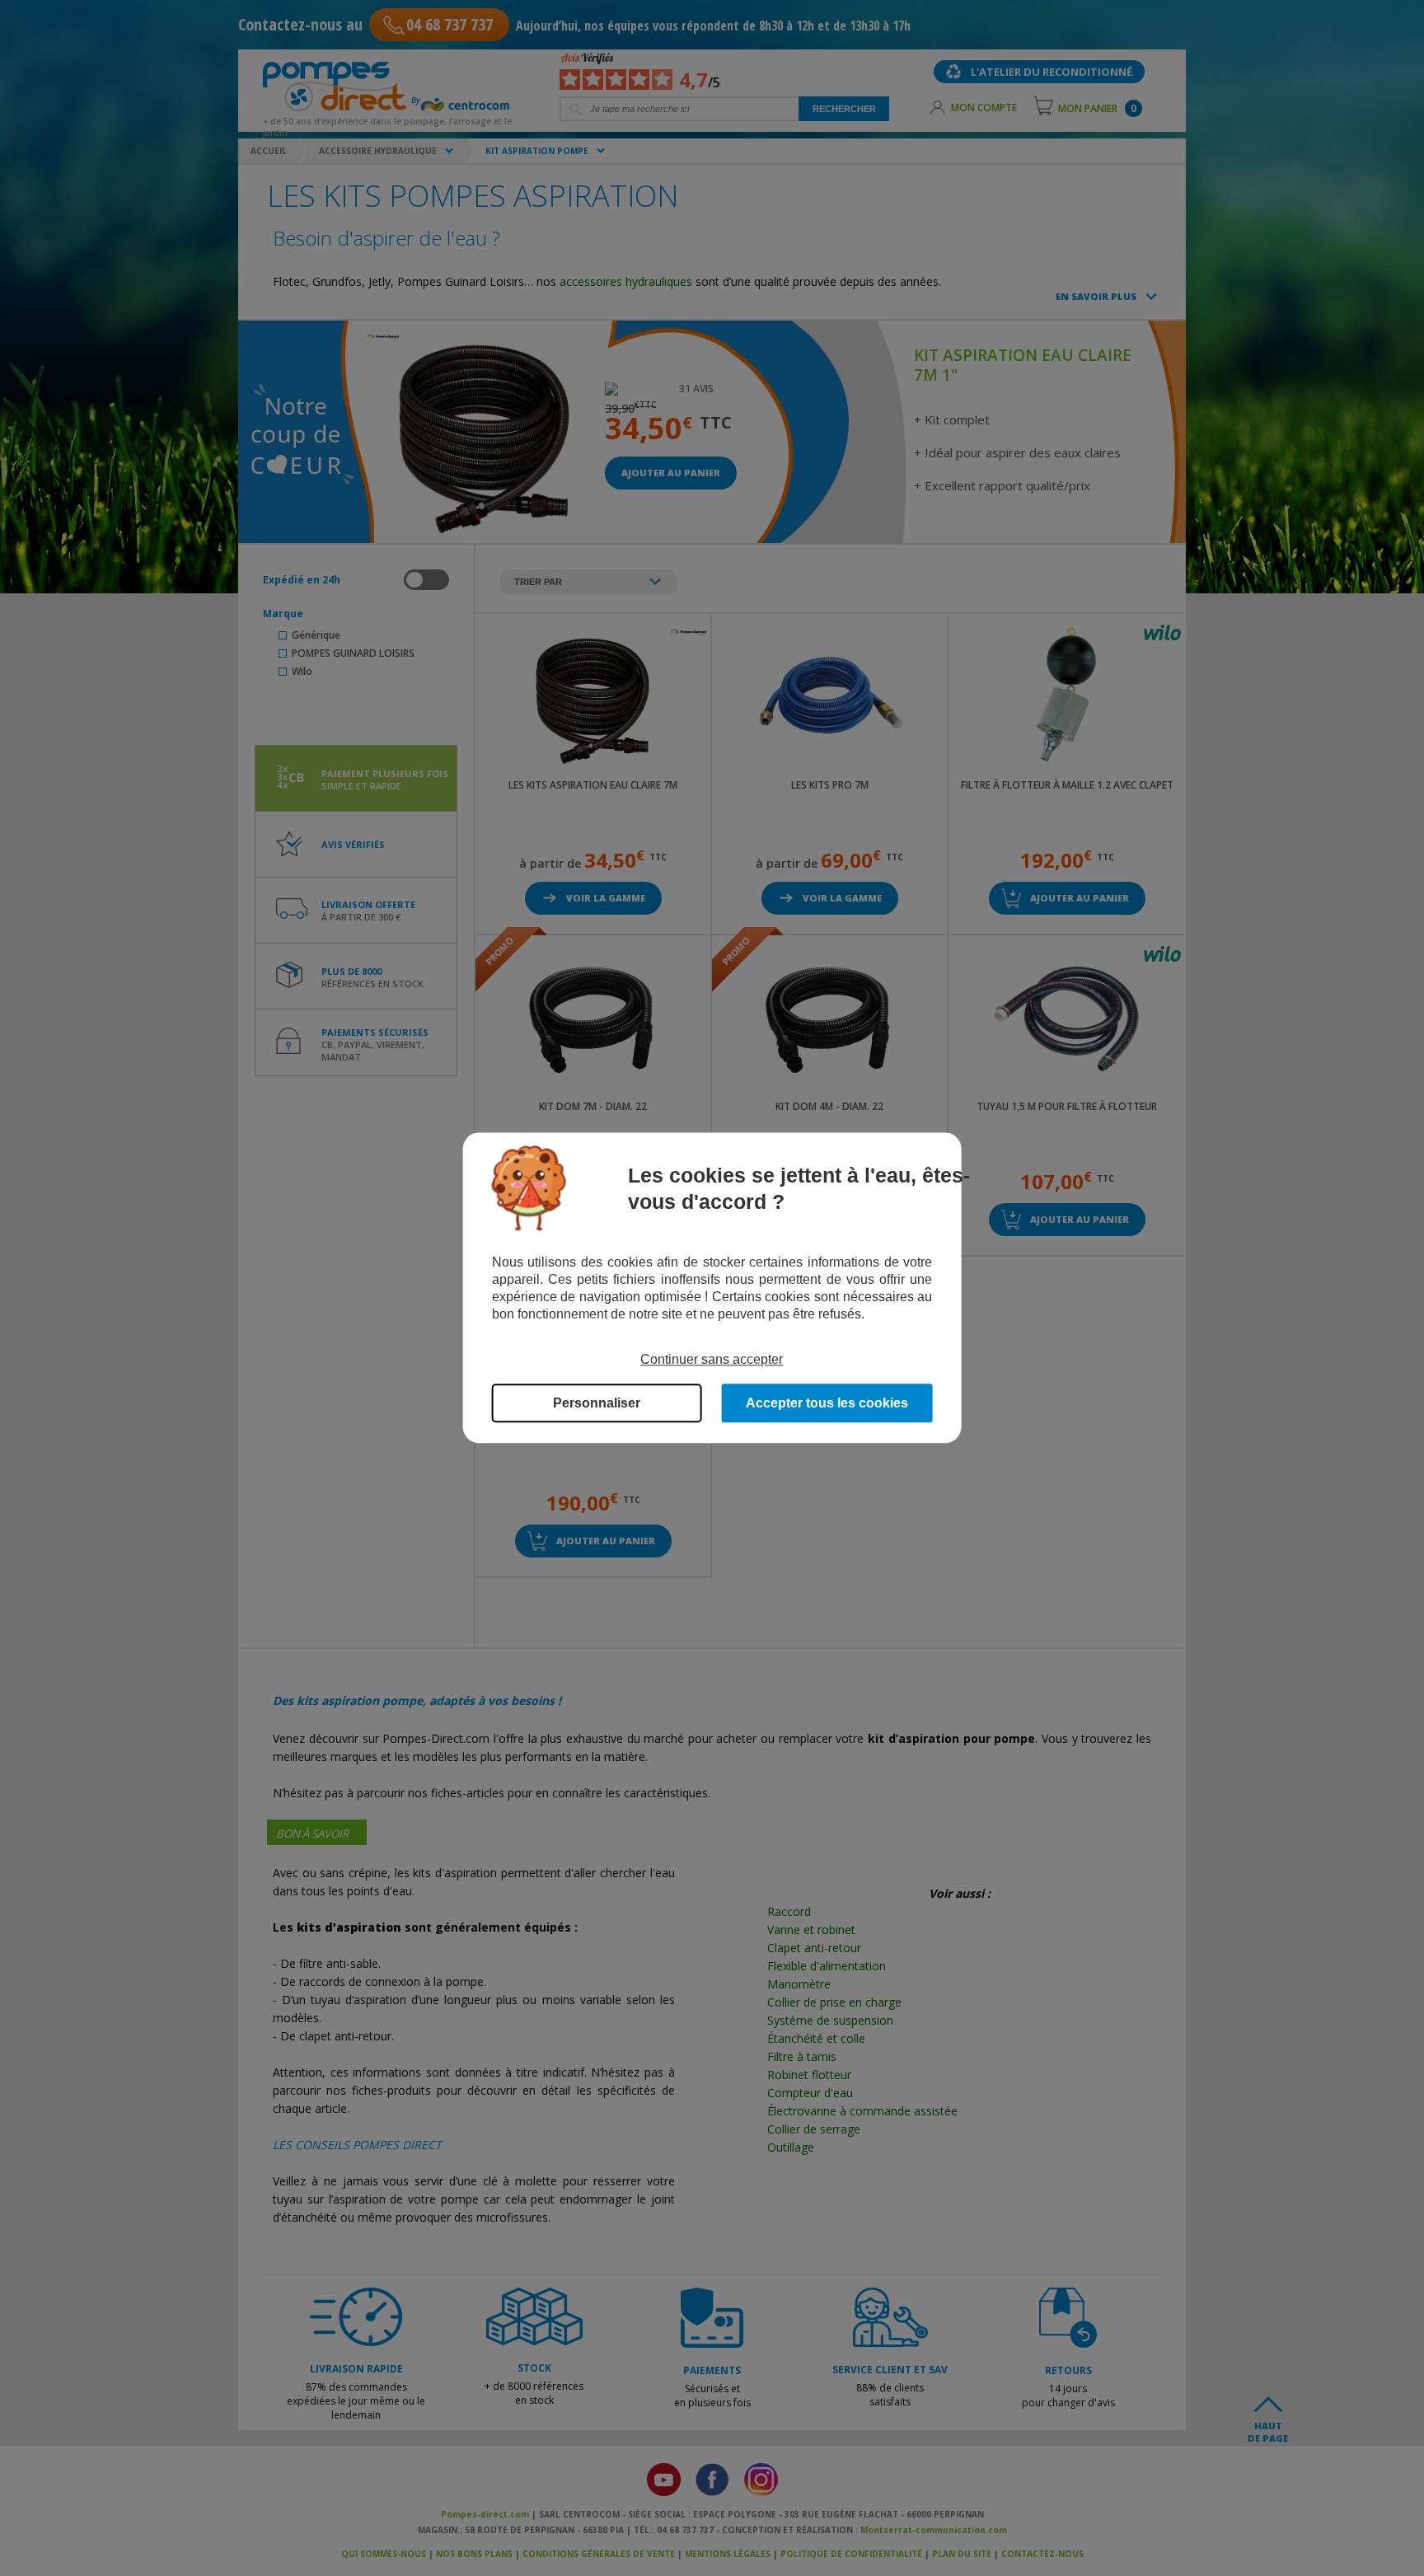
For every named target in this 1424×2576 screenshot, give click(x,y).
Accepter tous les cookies (827, 1404)
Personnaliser (597, 1404)
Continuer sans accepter (712, 1359)
